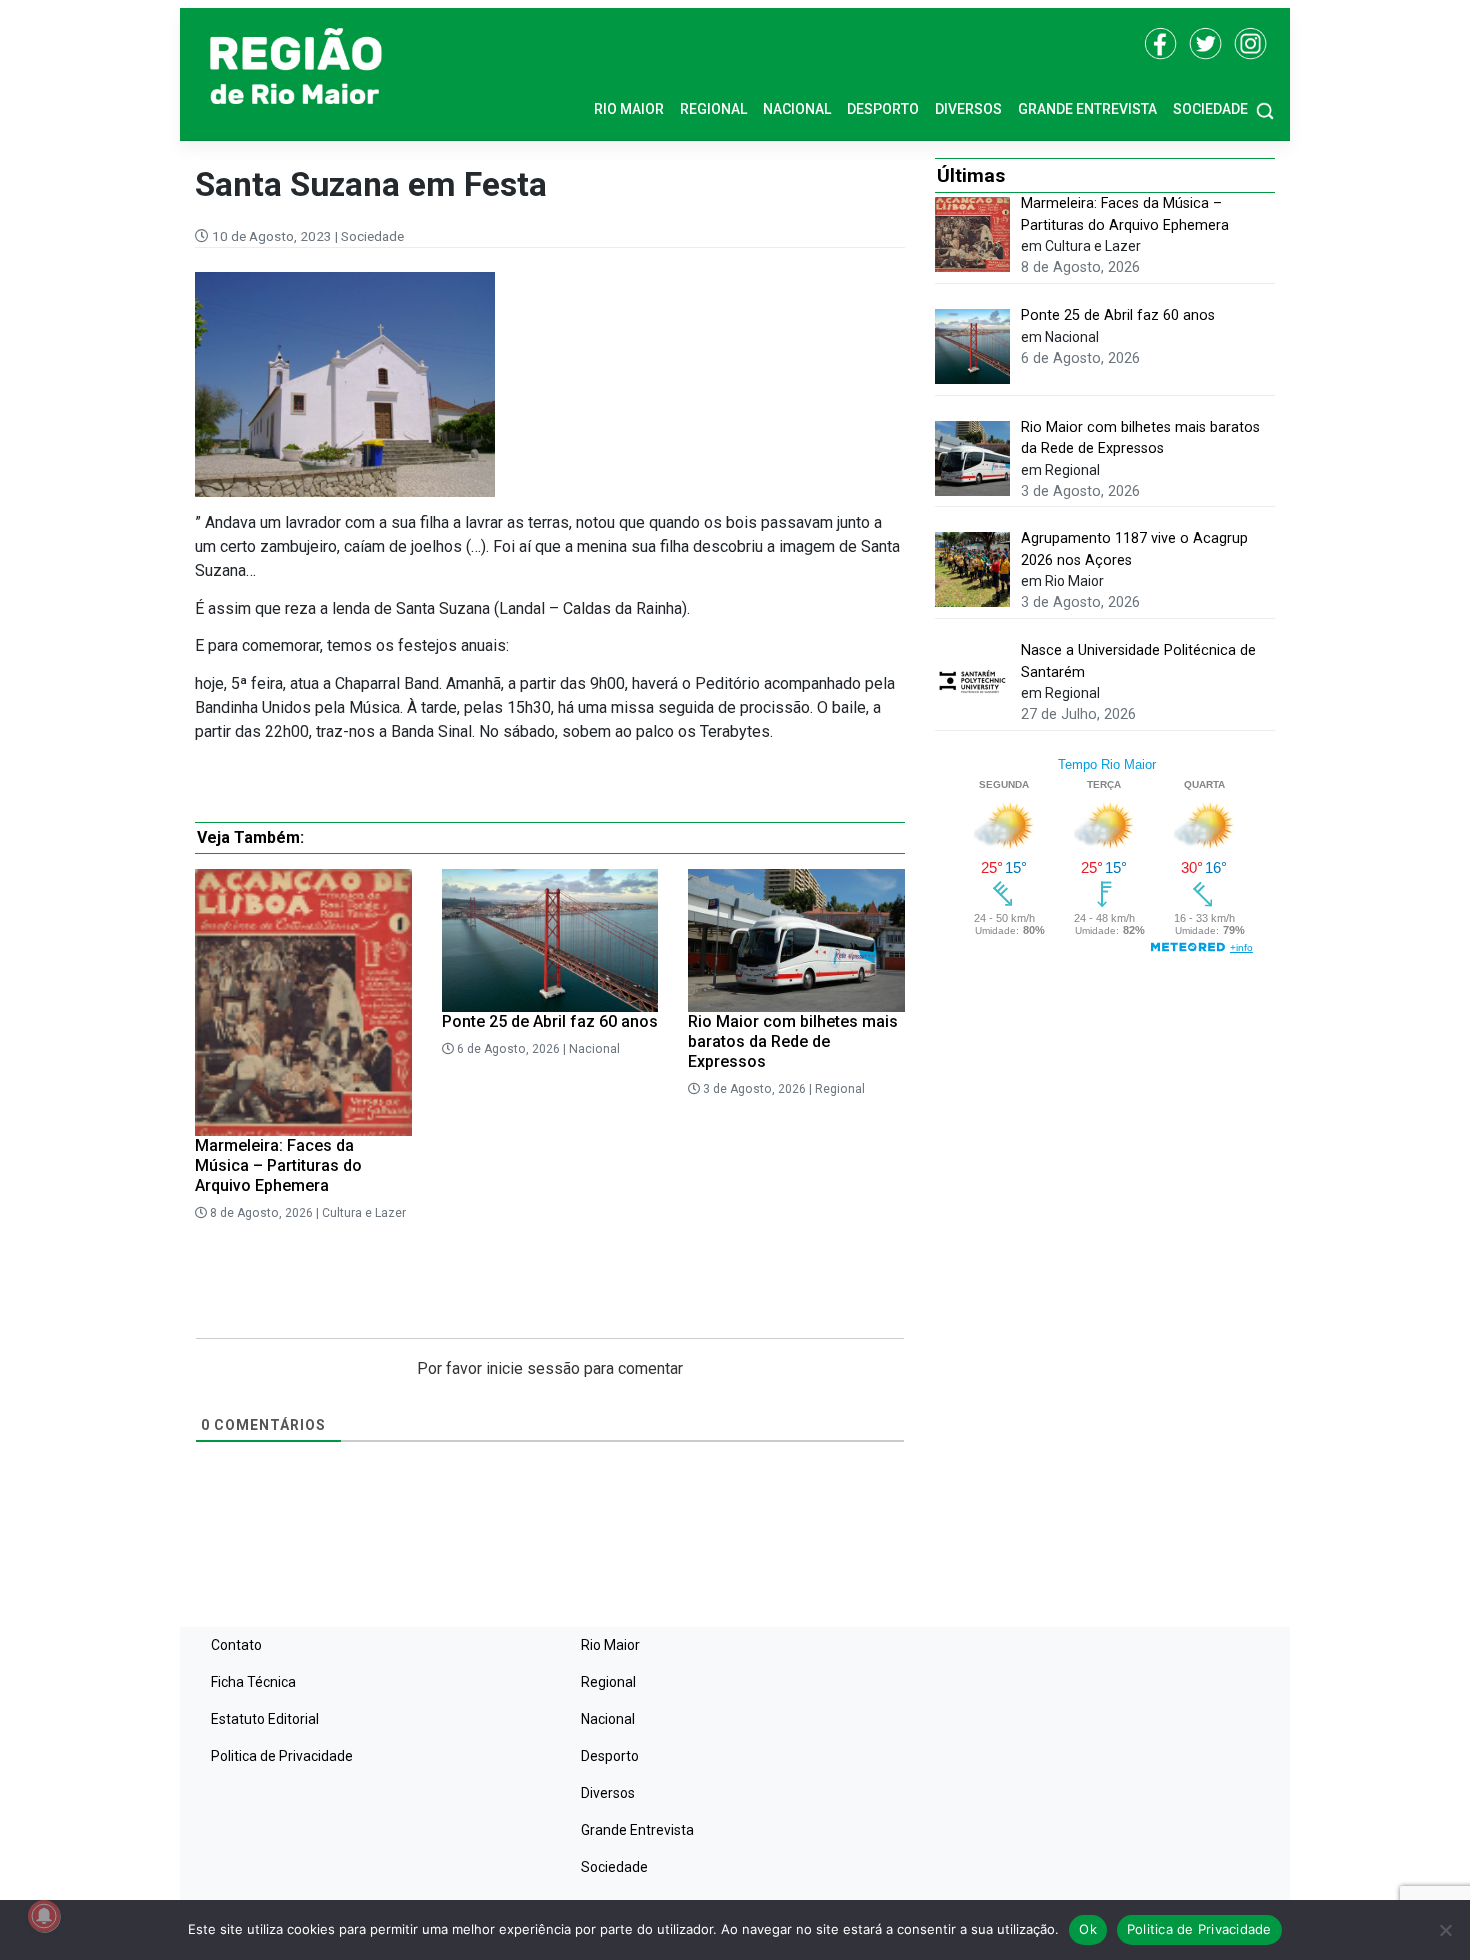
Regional (713, 109)
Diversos (968, 109)
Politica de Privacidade (282, 1756)
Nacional (797, 109)
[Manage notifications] (44, 1916)
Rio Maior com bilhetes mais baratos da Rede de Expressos (793, 1041)
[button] (1265, 109)
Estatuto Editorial (265, 1719)
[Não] (1445, 1930)
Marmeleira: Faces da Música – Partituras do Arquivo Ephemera (278, 1165)
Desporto (883, 109)
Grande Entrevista (1087, 109)
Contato (236, 1645)
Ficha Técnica (253, 1682)
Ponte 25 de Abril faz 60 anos (550, 1021)
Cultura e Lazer (364, 1213)
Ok (1088, 1929)
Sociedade (1210, 109)
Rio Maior (629, 109)
